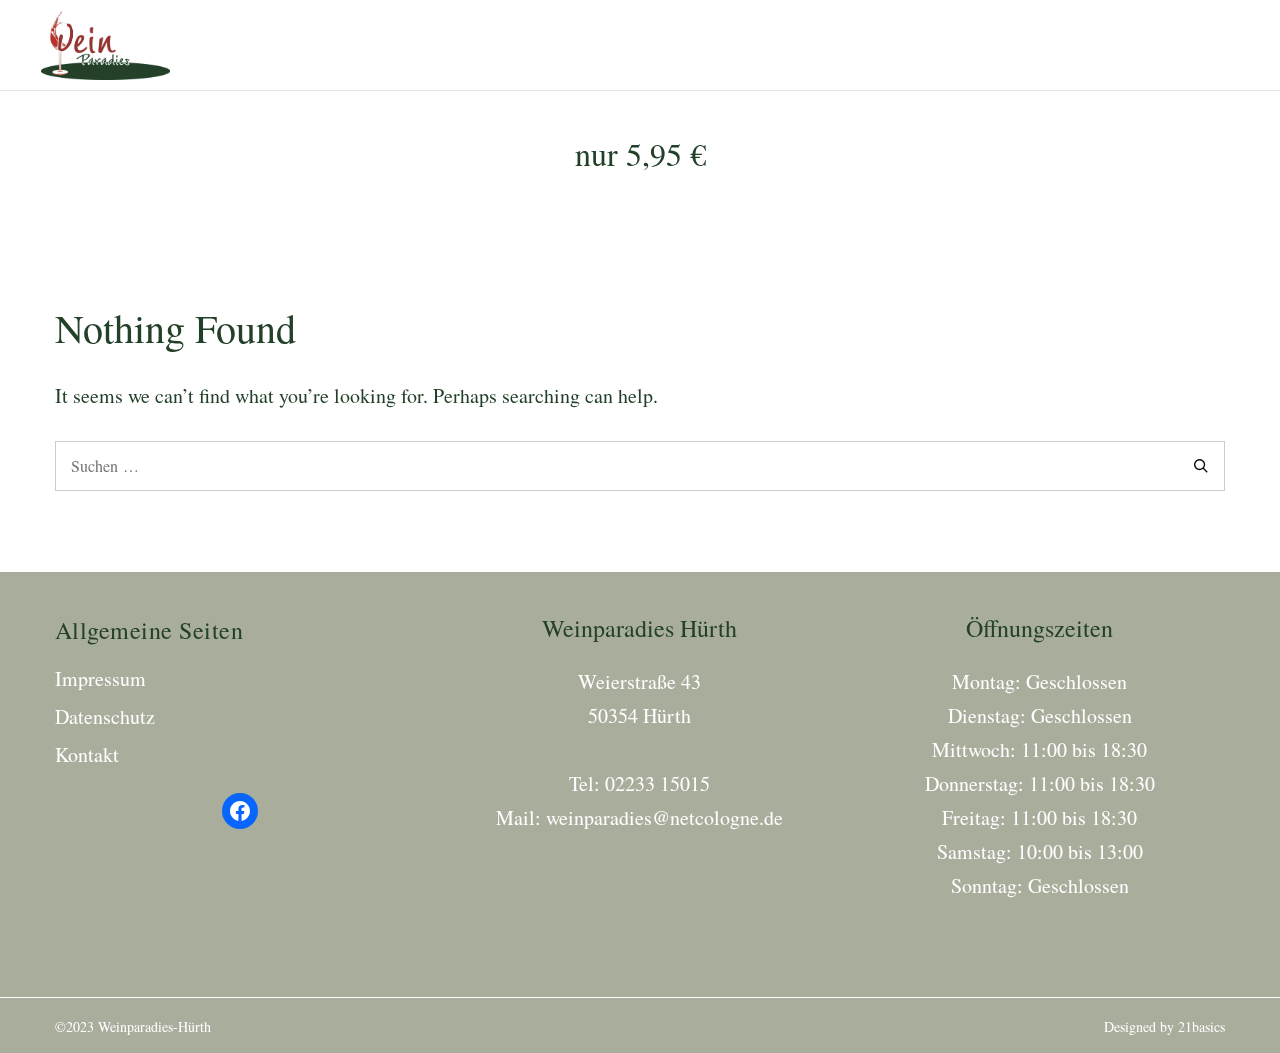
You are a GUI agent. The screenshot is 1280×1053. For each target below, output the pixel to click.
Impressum (100, 678)
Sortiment (728, 45)
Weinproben (857, 45)
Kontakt (1200, 45)
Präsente (981, 45)
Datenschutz (105, 716)
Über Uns (1092, 45)
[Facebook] (240, 811)
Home (627, 45)
